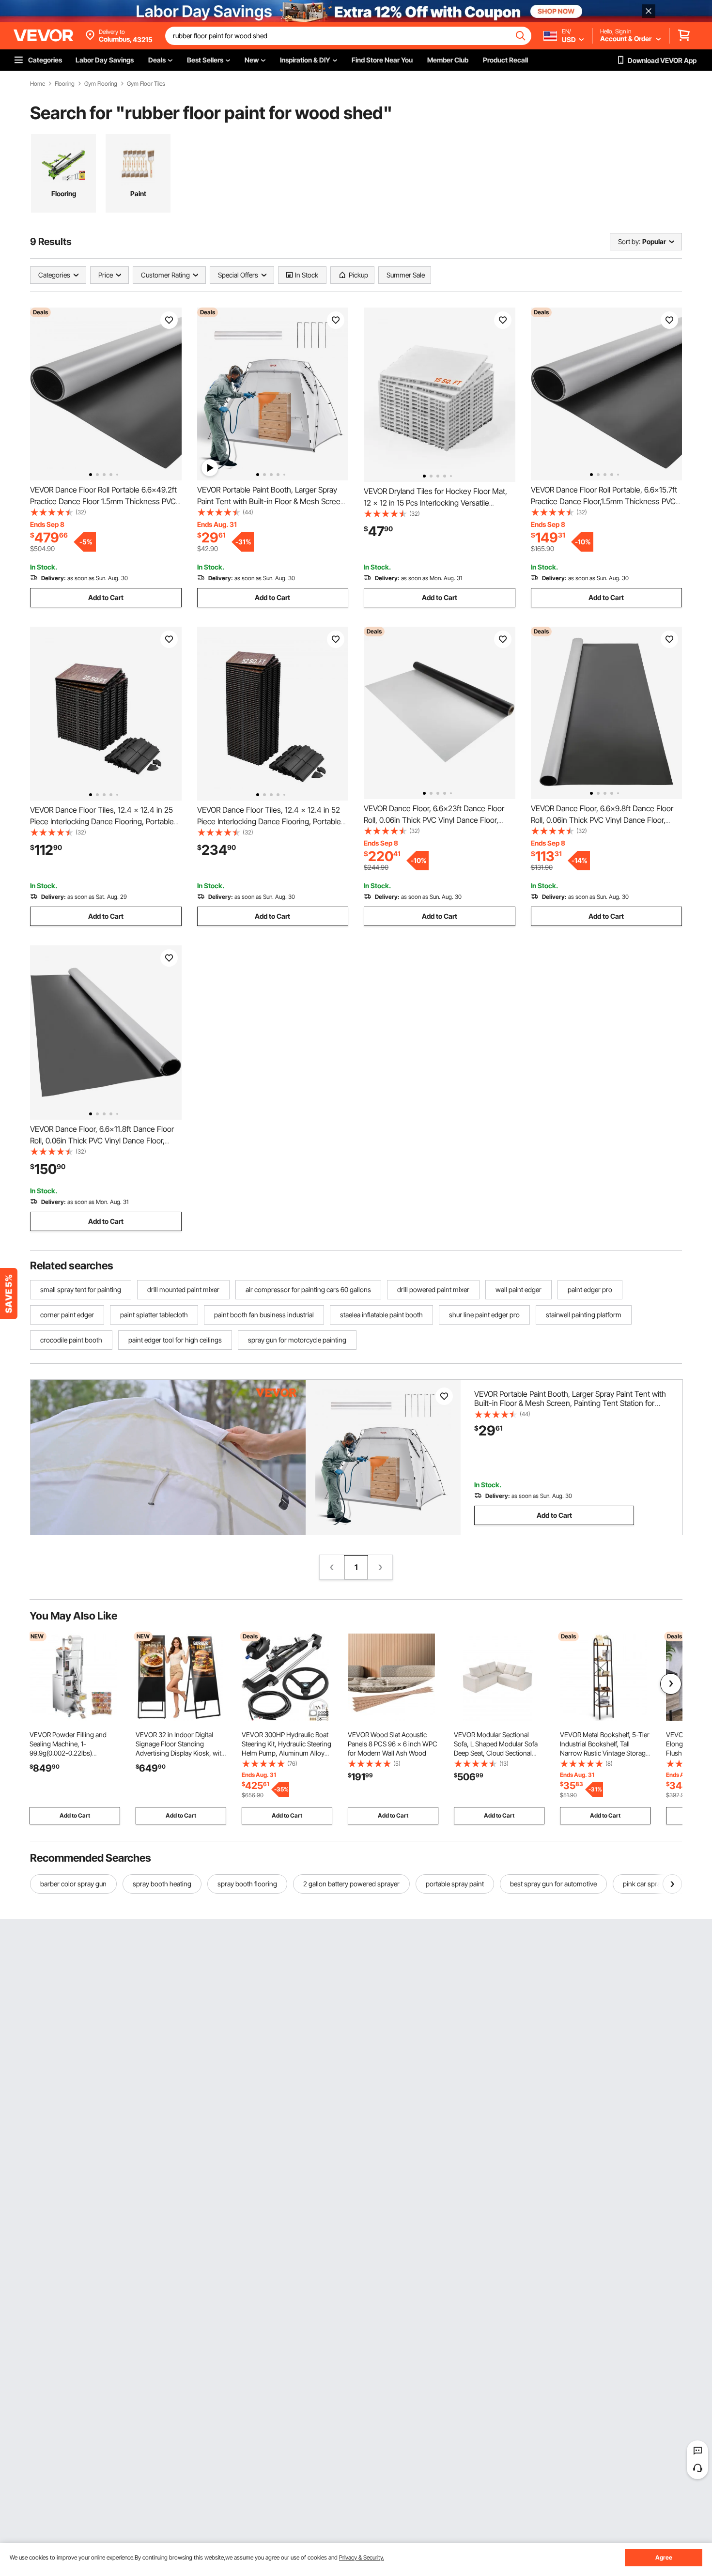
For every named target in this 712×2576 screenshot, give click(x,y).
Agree (664, 2557)
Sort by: (629, 241)
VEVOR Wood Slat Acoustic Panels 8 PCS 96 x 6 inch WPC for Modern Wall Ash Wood (393, 1744)
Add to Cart (106, 597)
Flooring (65, 84)
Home (38, 84)
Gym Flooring (101, 84)
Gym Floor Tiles (146, 84)
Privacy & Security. (362, 2557)
